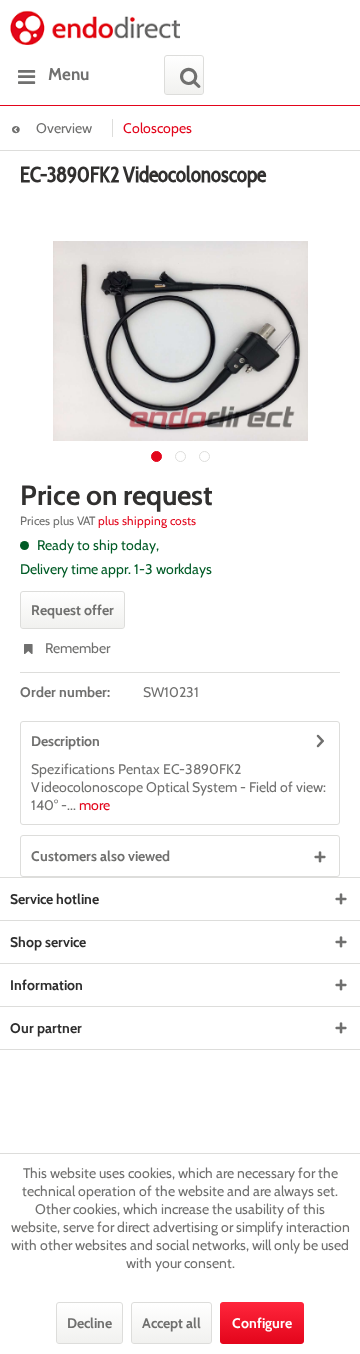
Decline (89, 1323)
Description (65, 741)
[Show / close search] (184, 75)
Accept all (171, 1323)
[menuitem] (49, 75)
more (93, 805)
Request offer (72, 610)
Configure (262, 1323)
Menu (68, 74)
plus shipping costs (147, 520)
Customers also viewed (100, 856)
